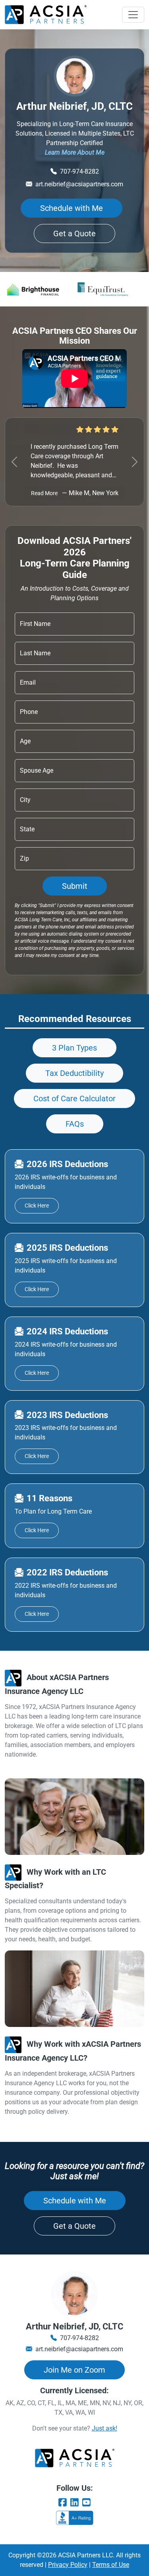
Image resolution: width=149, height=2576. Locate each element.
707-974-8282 (79, 171)
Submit (75, 886)
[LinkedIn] (75, 2503)
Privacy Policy (68, 2565)
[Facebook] (63, 2503)
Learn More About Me (75, 152)
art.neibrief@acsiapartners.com (79, 184)
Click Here (37, 1206)
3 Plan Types (74, 1048)
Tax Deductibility (74, 1073)
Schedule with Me (72, 208)
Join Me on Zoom (74, 2370)
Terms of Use (111, 2565)
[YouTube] (86, 2503)
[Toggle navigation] (133, 15)
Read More (44, 493)
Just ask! (104, 2428)
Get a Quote (74, 233)
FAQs (75, 1124)
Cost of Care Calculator (74, 1099)
